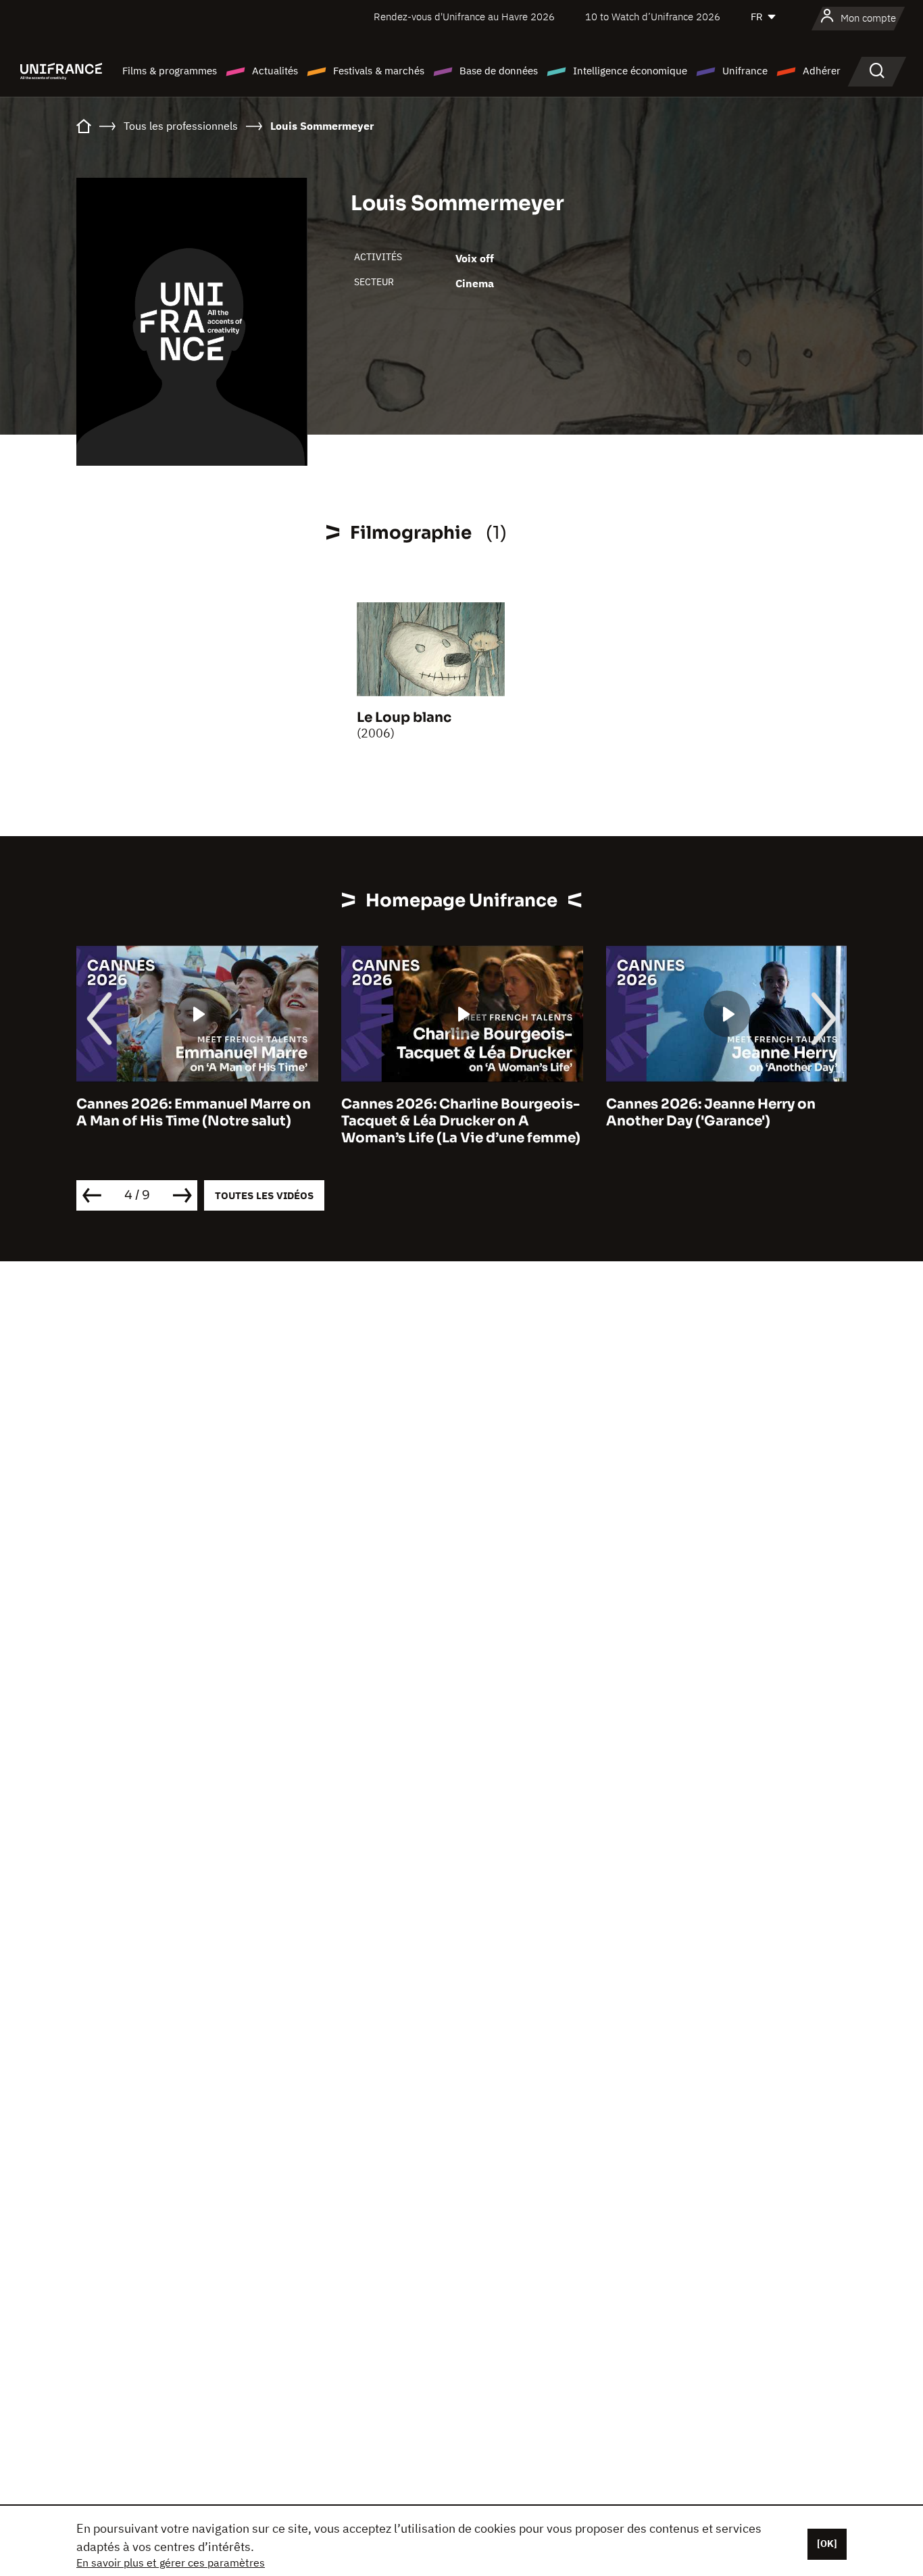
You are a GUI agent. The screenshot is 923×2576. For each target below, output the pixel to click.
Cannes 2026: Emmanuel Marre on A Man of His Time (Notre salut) (194, 1113)
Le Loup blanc (404, 718)
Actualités (275, 71)
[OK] (827, 2544)
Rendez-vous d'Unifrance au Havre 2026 (464, 17)
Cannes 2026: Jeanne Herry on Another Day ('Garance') (711, 1113)
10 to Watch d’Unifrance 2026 (653, 17)
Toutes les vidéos (264, 1195)
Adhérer (822, 71)
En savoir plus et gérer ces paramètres (171, 2562)
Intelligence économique (630, 71)
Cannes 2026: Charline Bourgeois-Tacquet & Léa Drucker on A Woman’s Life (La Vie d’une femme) (461, 1121)
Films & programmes (170, 71)
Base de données (499, 71)
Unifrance (745, 71)
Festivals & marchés (379, 71)
